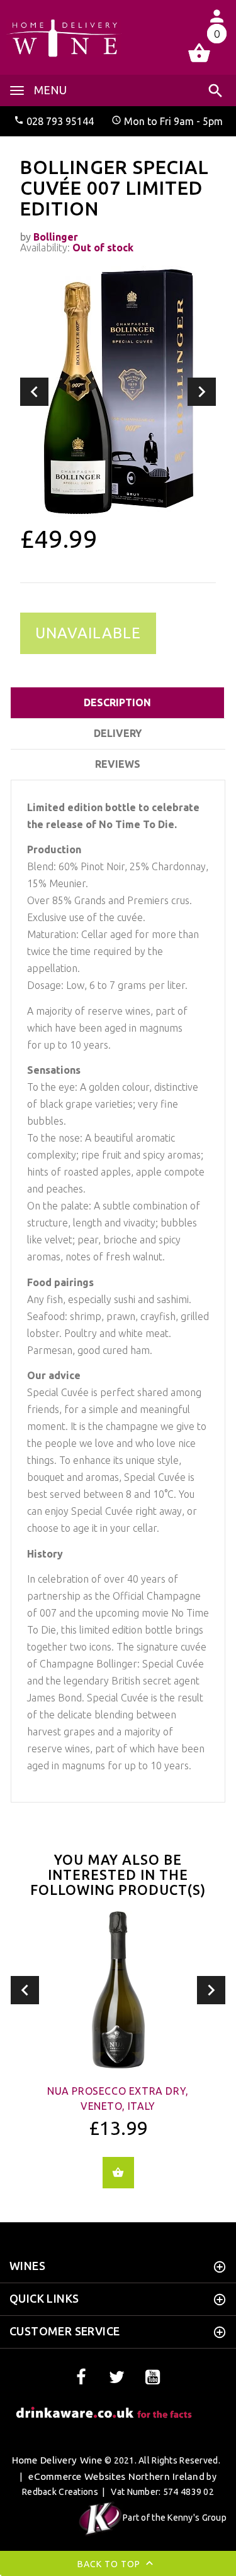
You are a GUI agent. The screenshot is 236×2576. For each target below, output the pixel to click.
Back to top (110, 2564)
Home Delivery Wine (57, 2460)
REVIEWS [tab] (118, 764)
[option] (118, 391)
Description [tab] (117, 702)
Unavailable (88, 633)
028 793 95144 (60, 121)
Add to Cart (118, 2173)
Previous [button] (34, 392)
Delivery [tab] (118, 733)
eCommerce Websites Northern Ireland (116, 2476)
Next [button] (202, 392)
